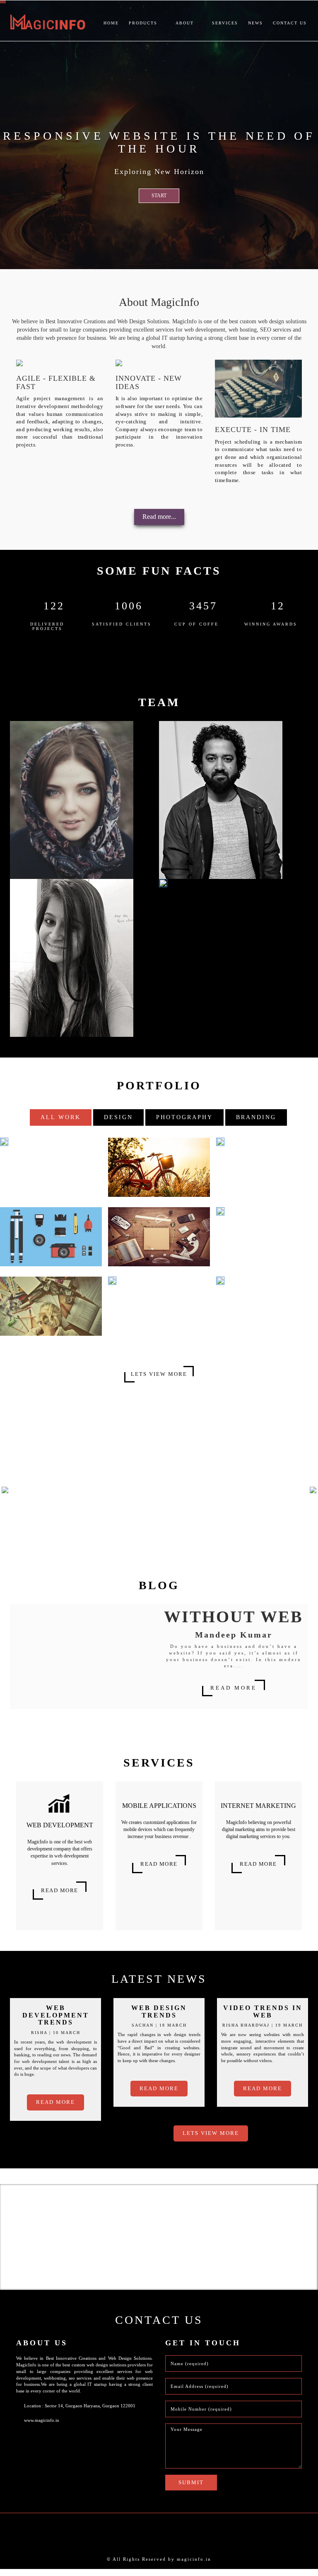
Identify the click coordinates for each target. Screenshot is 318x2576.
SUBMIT (191, 2489)
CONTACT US (290, 23)
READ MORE (234, 1695)
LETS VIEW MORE (159, 1374)
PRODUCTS (144, 23)
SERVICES (225, 23)
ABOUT (186, 23)
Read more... (159, 517)
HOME (111, 23)
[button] (32, 1502)
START (159, 196)
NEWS (255, 23)
